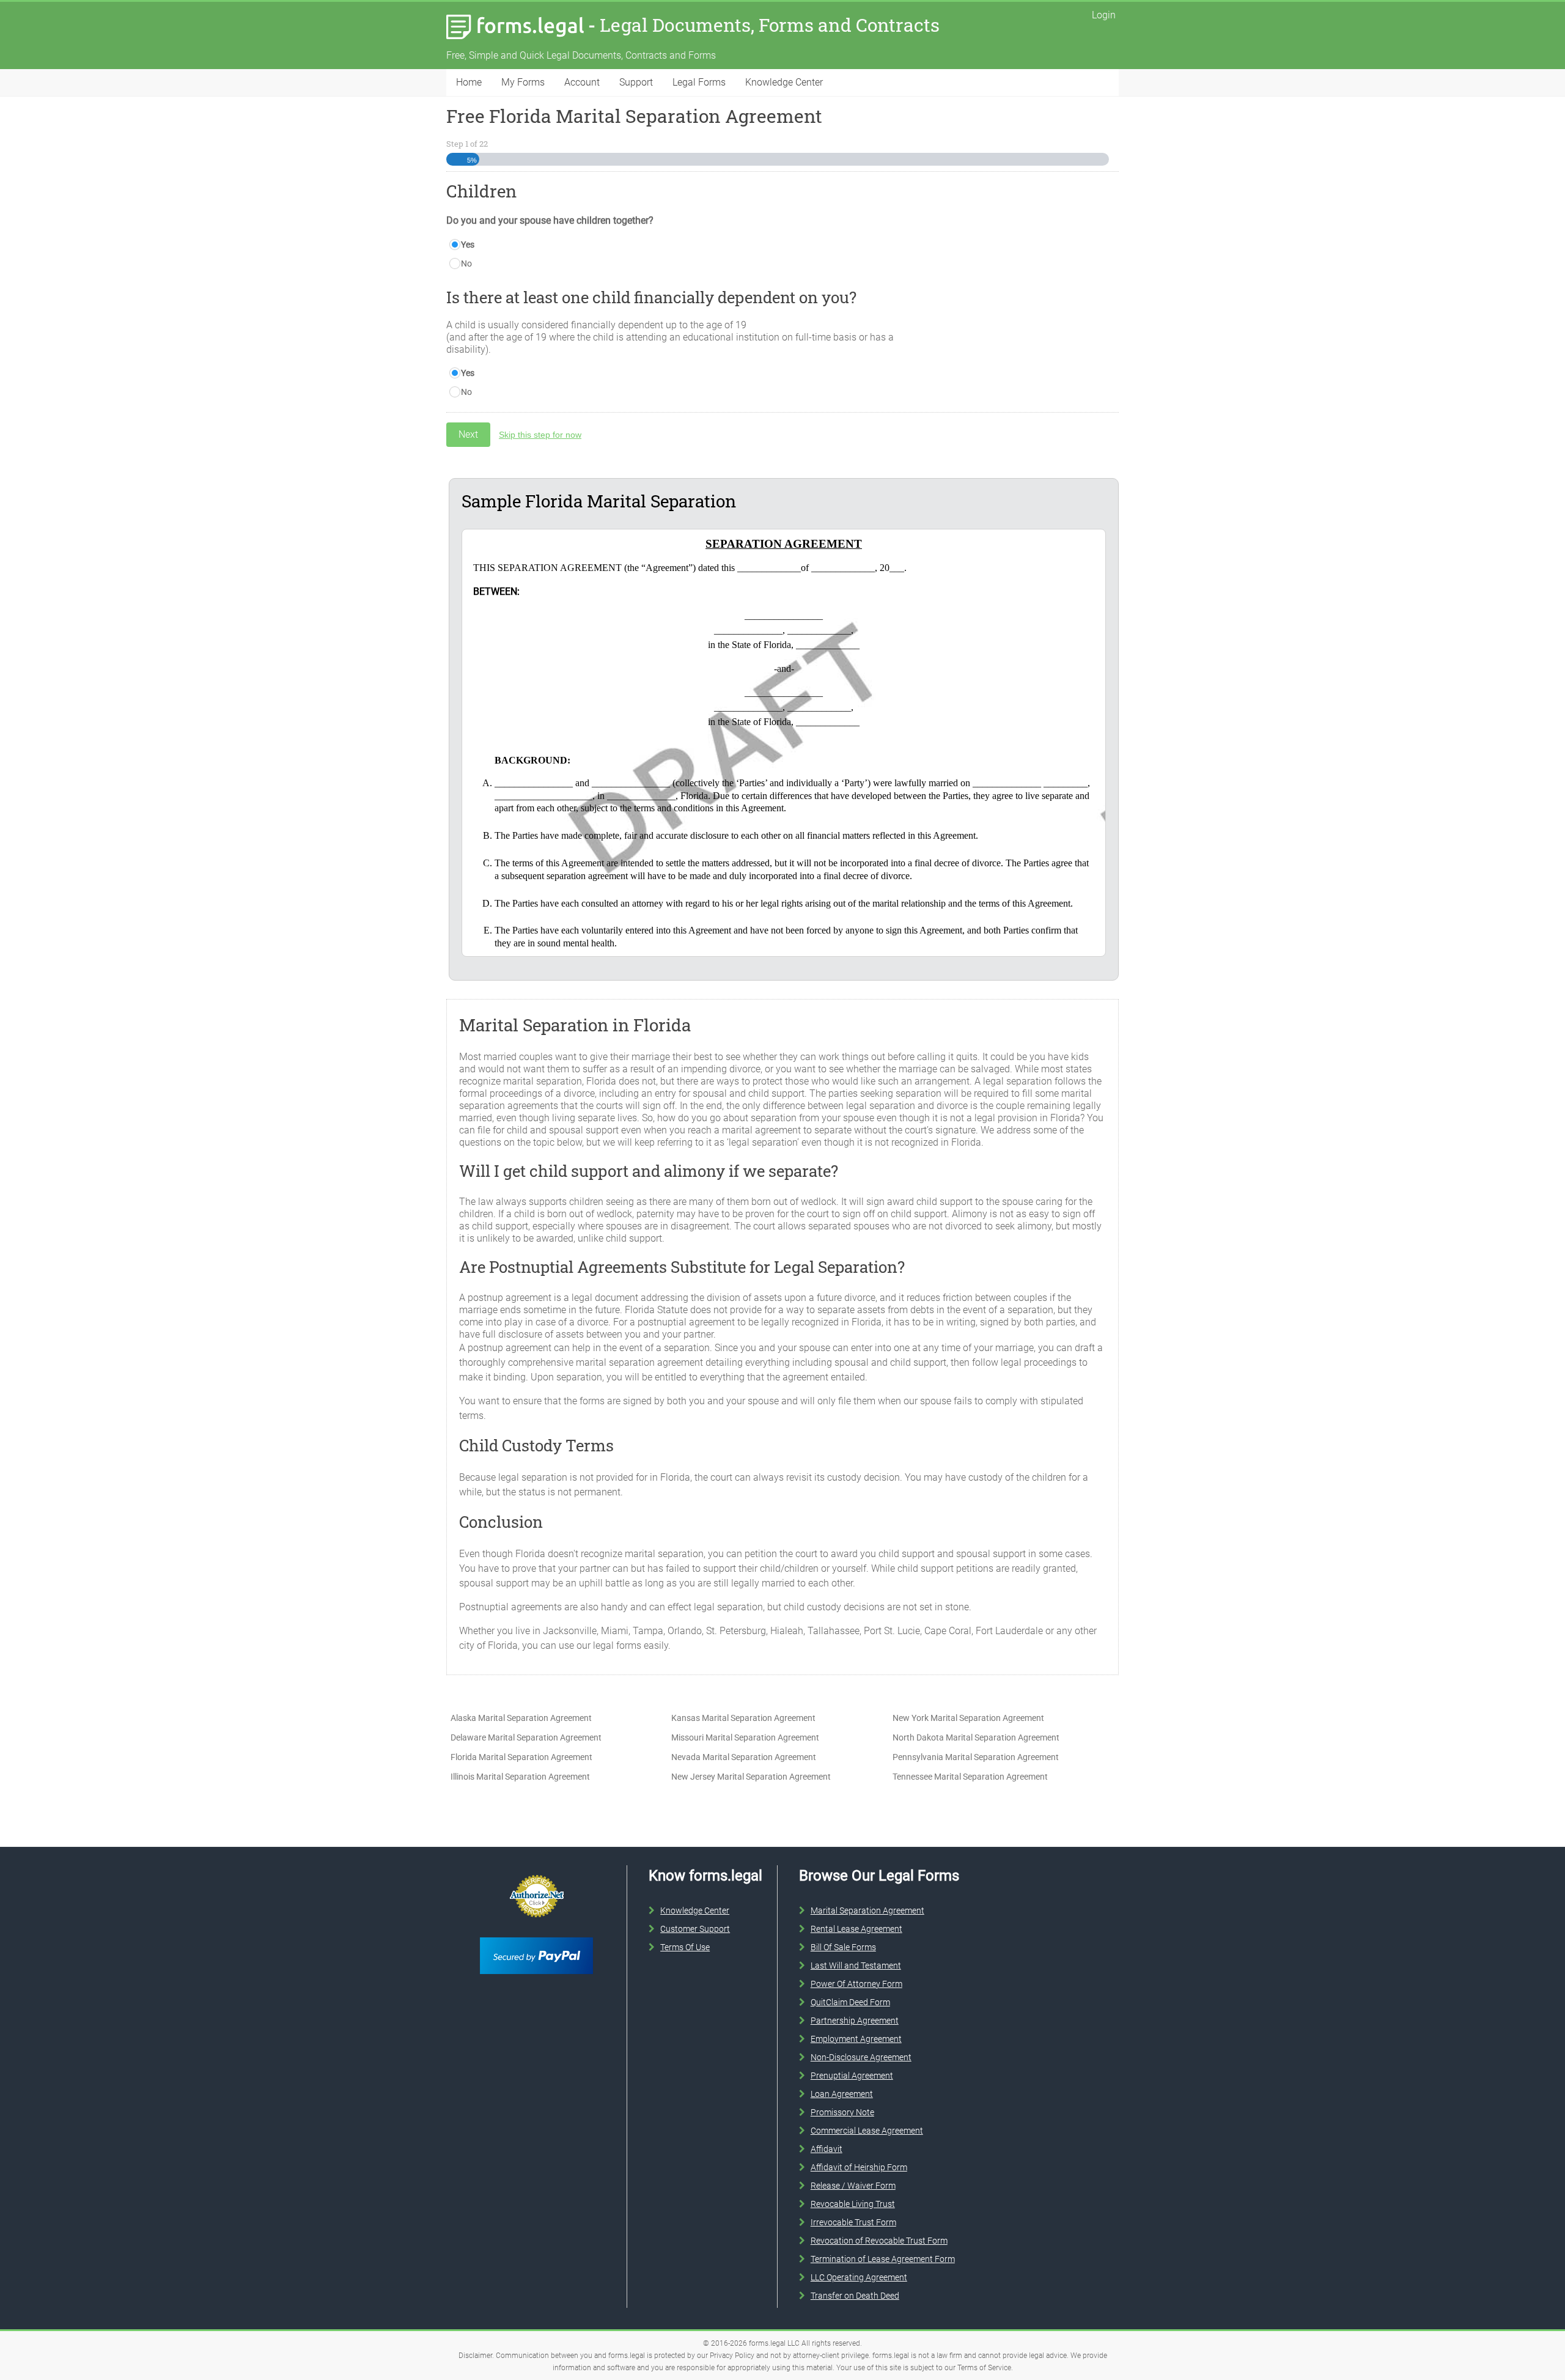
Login (1104, 15)
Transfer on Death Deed (855, 2296)
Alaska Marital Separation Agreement (521, 1718)
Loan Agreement (842, 2094)
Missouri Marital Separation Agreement (745, 1737)
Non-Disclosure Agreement (861, 2057)
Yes (468, 245)
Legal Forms (699, 82)
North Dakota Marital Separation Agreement (976, 1737)
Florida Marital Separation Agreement (521, 1757)
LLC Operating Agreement (859, 2277)
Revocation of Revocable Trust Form (879, 2241)
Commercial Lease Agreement (867, 2131)
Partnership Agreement (855, 2021)
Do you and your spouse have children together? (550, 220)
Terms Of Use (685, 1947)
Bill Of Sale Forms (843, 1947)
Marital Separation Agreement (867, 1910)
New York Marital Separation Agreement (968, 1718)
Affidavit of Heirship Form (859, 2167)
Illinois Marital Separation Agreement (520, 1777)
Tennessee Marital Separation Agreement (970, 1777)
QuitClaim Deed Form (850, 2002)
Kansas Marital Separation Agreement (743, 1718)
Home (469, 82)
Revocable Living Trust (853, 2204)
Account (582, 82)
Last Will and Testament (856, 1966)
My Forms (523, 82)
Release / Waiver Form (853, 2186)
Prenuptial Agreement (852, 2076)
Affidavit (827, 2149)
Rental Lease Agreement (856, 1929)
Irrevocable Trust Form (853, 2222)
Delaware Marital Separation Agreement (526, 1737)
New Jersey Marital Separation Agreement (751, 1777)
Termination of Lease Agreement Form (883, 2259)
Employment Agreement (856, 2039)
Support (636, 82)
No (466, 263)
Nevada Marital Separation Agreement (744, 1757)
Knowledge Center (784, 82)
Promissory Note (842, 2112)
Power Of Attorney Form (856, 1984)
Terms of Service (984, 2368)
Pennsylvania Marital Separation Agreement (976, 1757)
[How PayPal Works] (536, 1935)
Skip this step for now (540, 435)
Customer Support (695, 1929)
